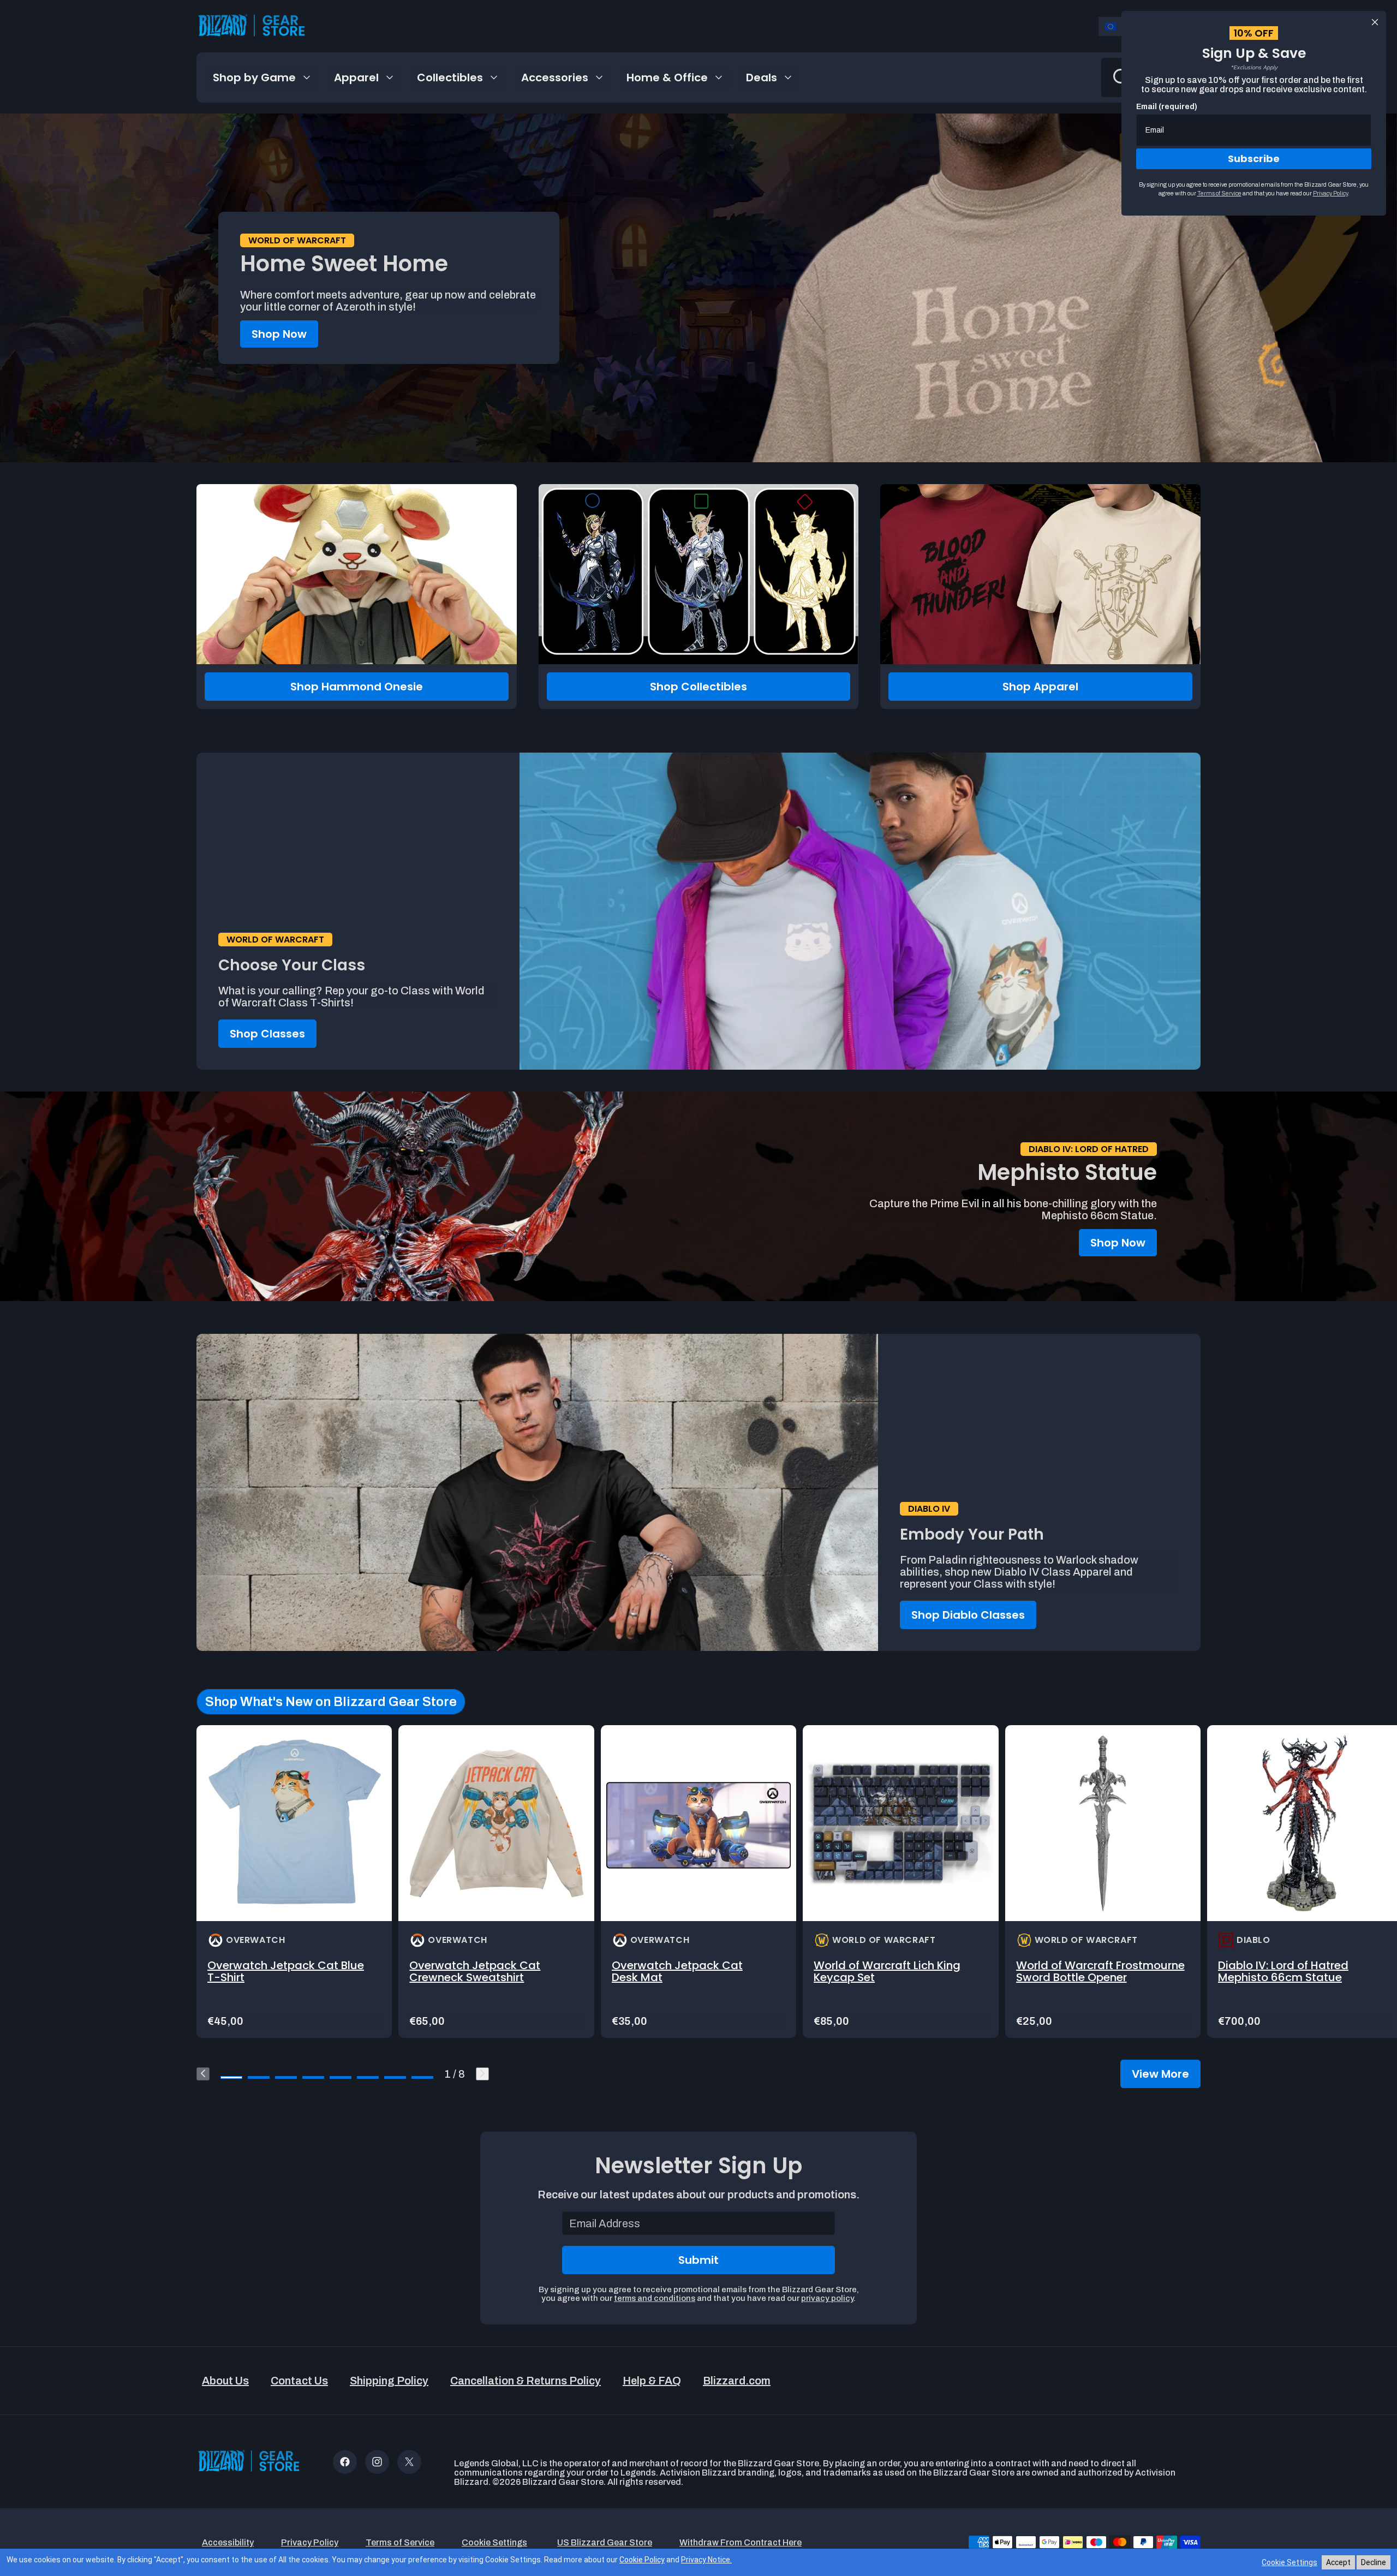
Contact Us (299, 2381)
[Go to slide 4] (313, 2077)
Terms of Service (1219, 193)
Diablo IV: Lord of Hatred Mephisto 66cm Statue (1283, 1971)
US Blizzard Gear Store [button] (605, 2542)
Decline (1374, 2562)
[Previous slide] (203, 2074)
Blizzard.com (737, 2381)
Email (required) (1167, 107)
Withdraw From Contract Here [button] (741, 2542)
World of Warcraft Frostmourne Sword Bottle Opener (1100, 1971)
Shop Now (279, 334)
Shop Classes (267, 1034)
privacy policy (827, 2298)
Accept (1338, 2562)
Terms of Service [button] (400, 2542)
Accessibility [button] (228, 2542)
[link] (294, 1882)
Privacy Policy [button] (310, 2542)
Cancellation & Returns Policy (526, 2381)
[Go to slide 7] (395, 2077)
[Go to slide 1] (231, 2077)
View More (1160, 2074)
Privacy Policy (1330, 193)
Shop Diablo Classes (968, 1615)
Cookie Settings (1289, 2562)
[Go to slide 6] (368, 2077)
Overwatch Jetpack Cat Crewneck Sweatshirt (475, 1971)
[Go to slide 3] (286, 2077)
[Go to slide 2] (259, 2077)
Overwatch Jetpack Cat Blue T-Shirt (286, 1971)
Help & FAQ (652, 2381)
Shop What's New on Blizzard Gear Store (331, 1702)
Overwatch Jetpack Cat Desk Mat (677, 1971)
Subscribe (1254, 159)
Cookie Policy (642, 2560)
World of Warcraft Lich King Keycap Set (887, 1971)
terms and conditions (655, 2298)
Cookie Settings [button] (494, 2542)
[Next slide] (482, 2074)
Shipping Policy (389, 2381)
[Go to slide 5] (341, 2077)
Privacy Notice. (706, 2560)
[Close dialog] (1375, 22)
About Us (225, 2381)
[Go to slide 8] (422, 2077)
